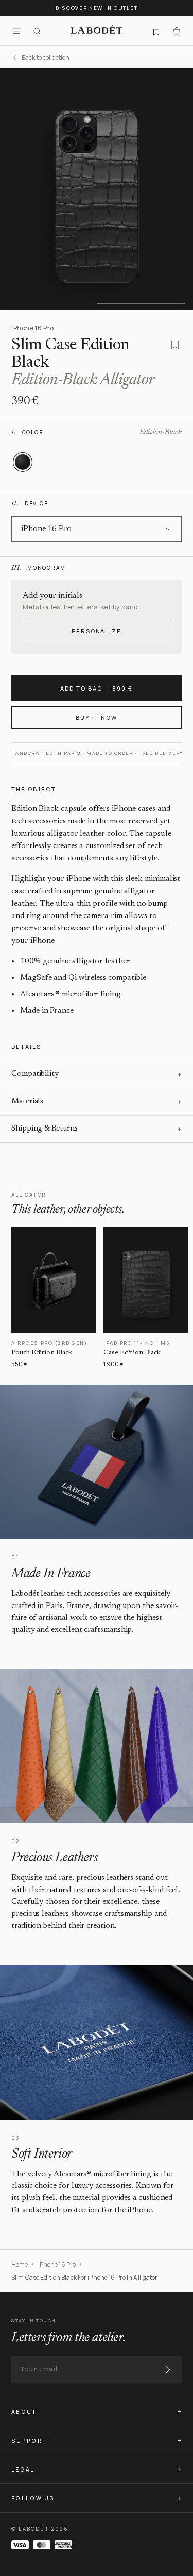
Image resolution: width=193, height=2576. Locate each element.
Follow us (33, 2498)
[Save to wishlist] (175, 345)
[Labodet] (97, 31)
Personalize (97, 631)
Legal (23, 2469)
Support (29, 2441)
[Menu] (16, 31)
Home (20, 2264)
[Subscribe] (168, 2369)
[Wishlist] (156, 31)
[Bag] (177, 31)
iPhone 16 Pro (57, 2264)
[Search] (37, 31)
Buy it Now (97, 718)
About (24, 2412)
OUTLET (126, 8)
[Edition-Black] (23, 462)
